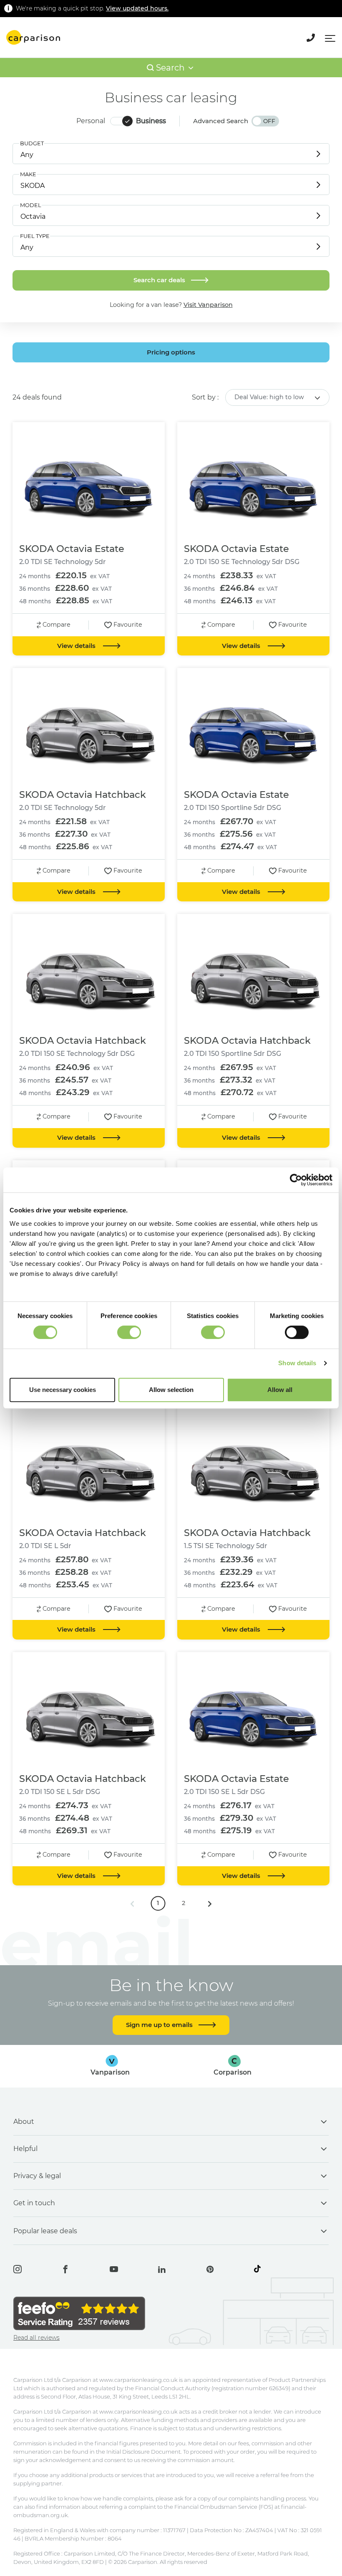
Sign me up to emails (160, 2025)
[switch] (129, 1332)
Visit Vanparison (208, 305)
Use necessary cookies (63, 1390)
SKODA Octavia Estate (72, 549)
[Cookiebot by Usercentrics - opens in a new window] (296, 1180)
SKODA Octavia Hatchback (83, 795)
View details (77, 646)
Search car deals (160, 280)
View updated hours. (137, 8)
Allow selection (171, 1390)
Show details (297, 1363)
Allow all (280, 1390)
